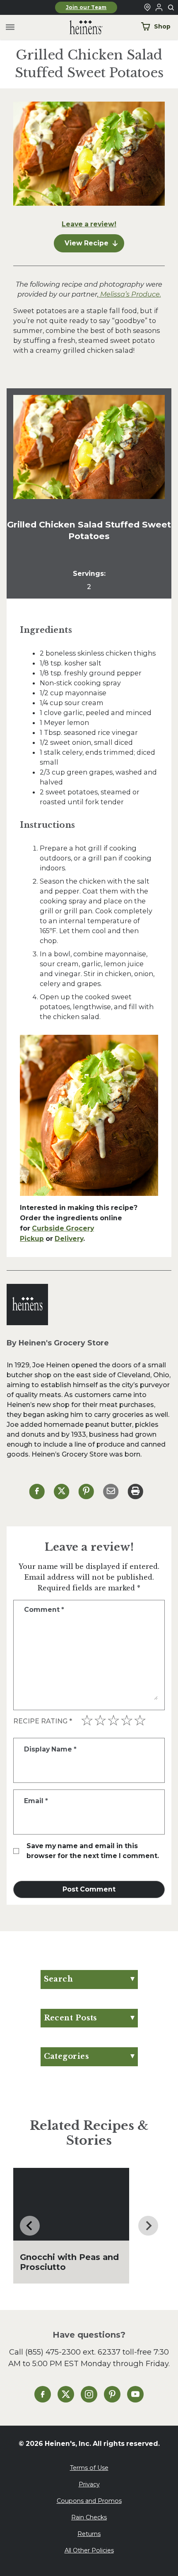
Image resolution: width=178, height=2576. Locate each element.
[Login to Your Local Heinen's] (159, 7)
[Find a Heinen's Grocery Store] (147, 7)
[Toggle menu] (10, 27)
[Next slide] (148, 2226)
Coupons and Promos (89, 2501)
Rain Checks (89, 2517)
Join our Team (86, 7)
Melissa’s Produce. (130, 294)
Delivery (69, 1239)
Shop (162, 26)
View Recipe (87, 243)
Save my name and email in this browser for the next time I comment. (93, 1851)
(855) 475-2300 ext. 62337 (73, 2352)
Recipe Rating (43, 1721)
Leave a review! (89, 224)
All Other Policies (89, 2550)
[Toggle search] (171, 8)
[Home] (79, 27)
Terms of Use (89, 2468)
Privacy (89, 2484)
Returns (89, 2534)
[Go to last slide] (30, 2226)
